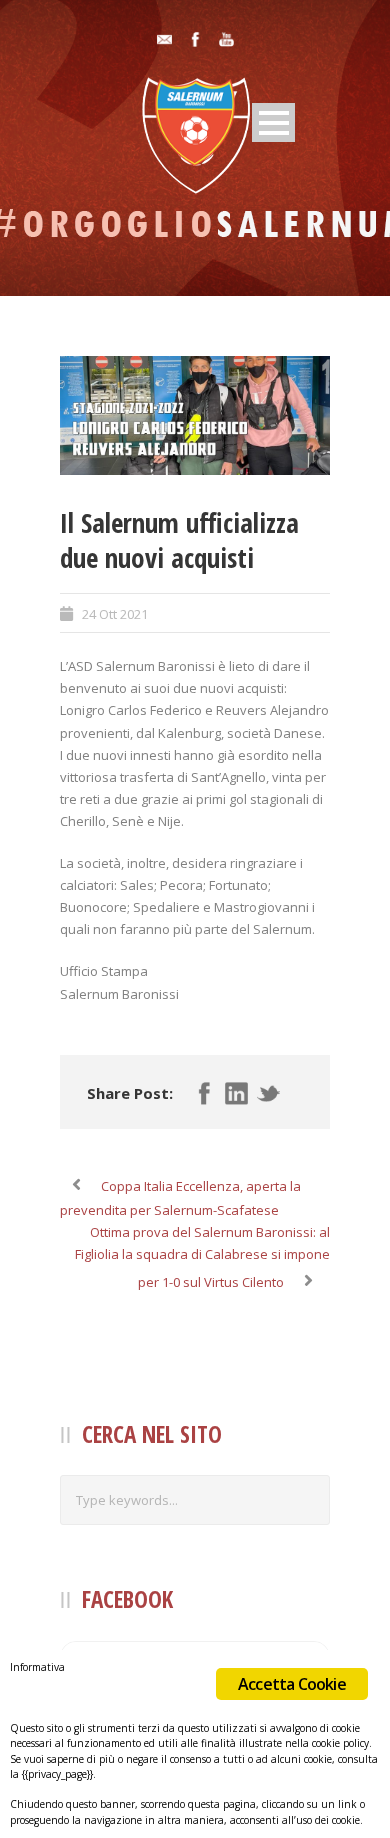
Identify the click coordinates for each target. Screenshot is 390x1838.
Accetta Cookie (292, 1684)
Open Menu (273, 122)
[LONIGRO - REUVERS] (195, 415)
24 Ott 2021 (115, 614)
